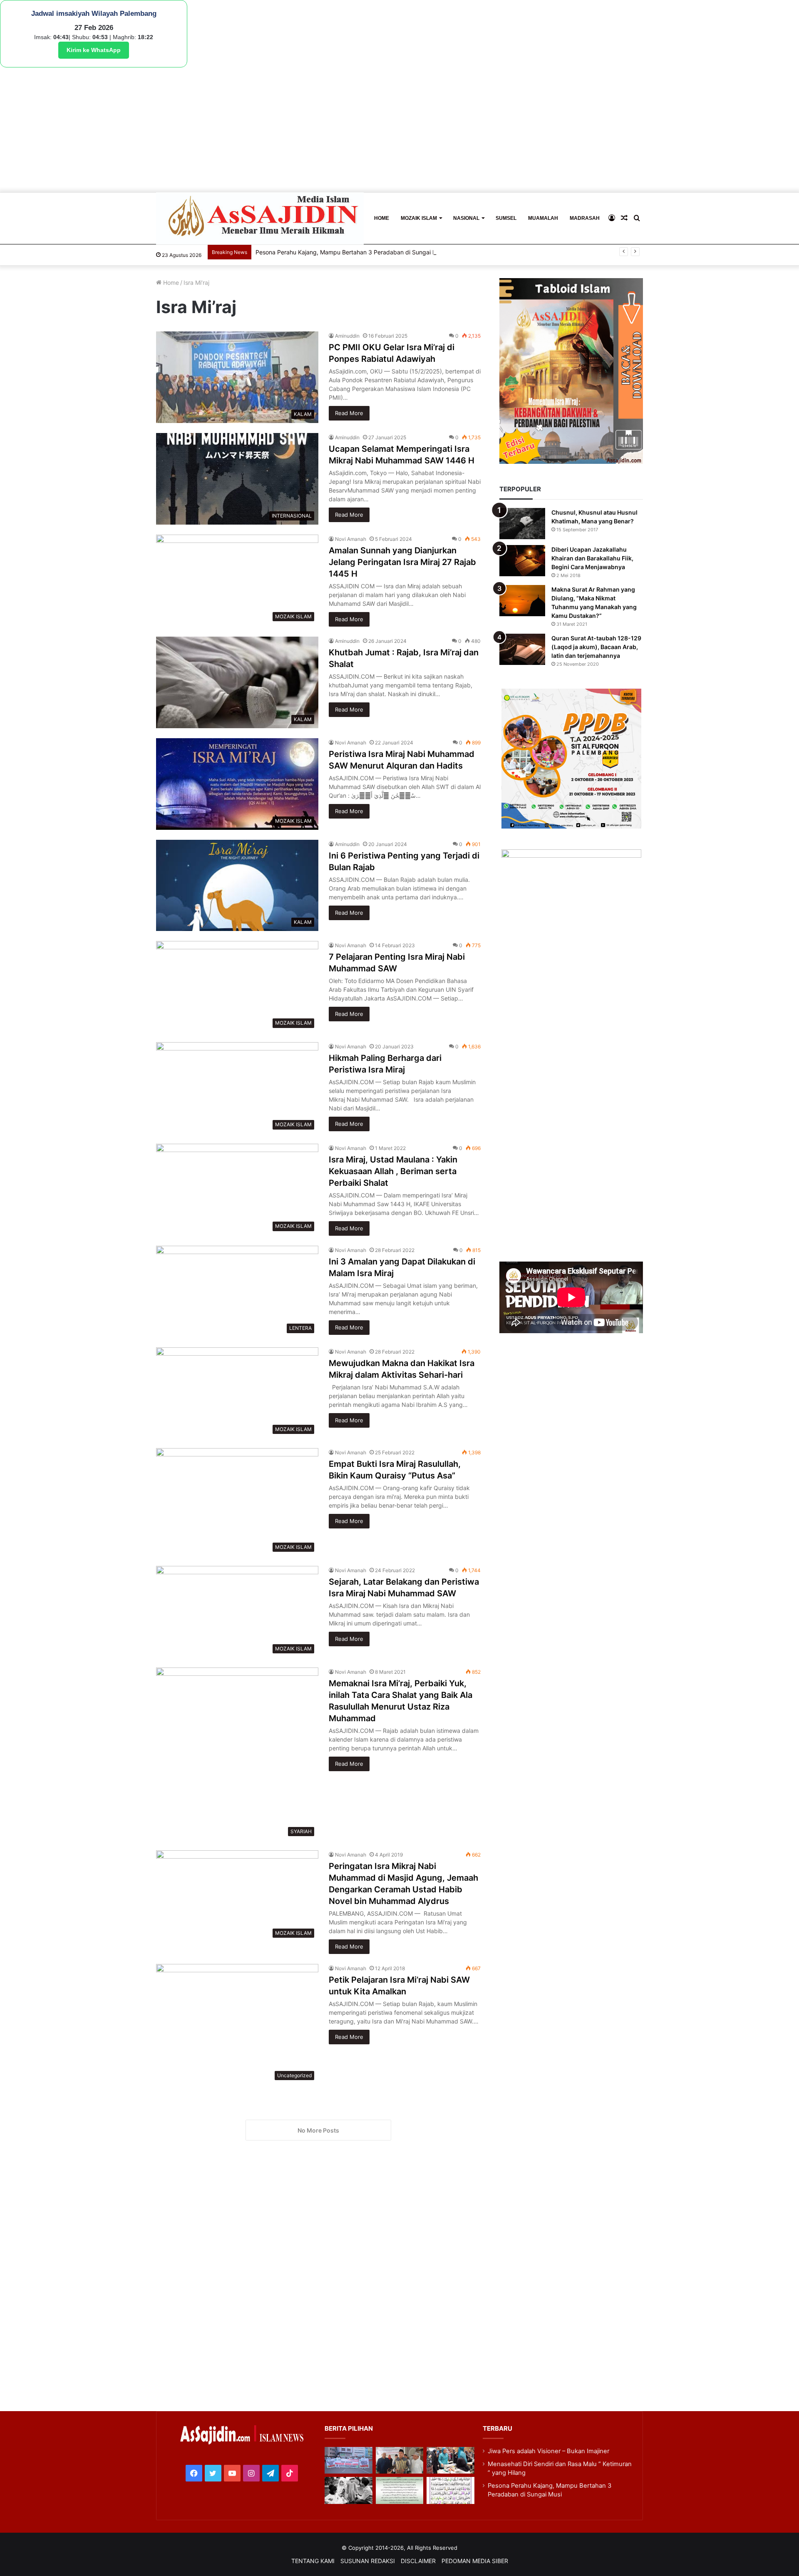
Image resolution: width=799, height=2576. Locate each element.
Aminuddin (347, 336)
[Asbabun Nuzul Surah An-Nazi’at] (399, 2490)
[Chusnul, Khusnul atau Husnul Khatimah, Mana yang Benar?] (522, 524)
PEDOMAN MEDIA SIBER (475, 2561)
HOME (382, 218)
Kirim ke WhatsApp (94, 50)
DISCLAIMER (418, 2561)
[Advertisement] (399, 130)
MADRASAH (585, 218)
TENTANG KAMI (313, 2561)
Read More (349, 413)
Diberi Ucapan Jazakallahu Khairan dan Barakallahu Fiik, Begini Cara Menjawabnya (592, 558)
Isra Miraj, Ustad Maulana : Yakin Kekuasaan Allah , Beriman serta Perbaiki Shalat (393, 1171)
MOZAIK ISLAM (419, 218)
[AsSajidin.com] (260, 218)
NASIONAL (466, 218)
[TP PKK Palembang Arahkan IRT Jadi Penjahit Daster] (450, 2460)
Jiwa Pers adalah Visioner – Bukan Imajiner (548, 2451)
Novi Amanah (351, 539)
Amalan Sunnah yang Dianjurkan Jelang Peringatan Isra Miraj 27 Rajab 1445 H (402, 562)
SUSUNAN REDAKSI (368, 2561)
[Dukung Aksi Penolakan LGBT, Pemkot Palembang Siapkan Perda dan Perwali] (348, 2460)
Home (170, 282)
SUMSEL (506, 218)
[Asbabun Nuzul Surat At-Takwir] (450, 2490)
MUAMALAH (543, 218)
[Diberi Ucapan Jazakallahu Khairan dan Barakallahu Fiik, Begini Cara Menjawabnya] (522, 561)
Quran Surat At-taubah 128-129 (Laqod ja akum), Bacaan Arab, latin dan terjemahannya (596, 647)
